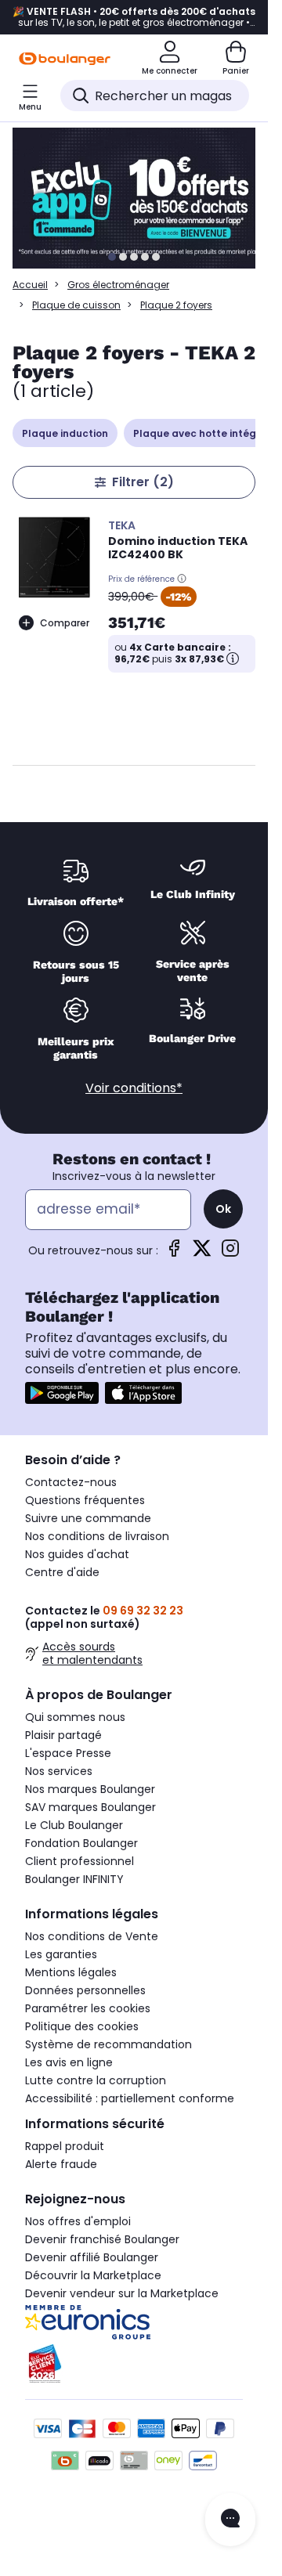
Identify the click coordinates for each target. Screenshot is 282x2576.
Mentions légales (71, 1972)
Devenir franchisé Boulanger (102, 2239)
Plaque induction (65, 433)
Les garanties (61, 1954)
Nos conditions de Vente (92, 1936)
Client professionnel (80, 1861)
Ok (223, 1209)
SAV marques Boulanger (90, 1807)
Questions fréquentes (85, 1500)
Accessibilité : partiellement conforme (130, 2098)
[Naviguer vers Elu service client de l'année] (134, 2364)
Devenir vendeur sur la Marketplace (122, 2293)
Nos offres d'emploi (78, 2221)
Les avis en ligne (69, 2062)
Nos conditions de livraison (97, 1536)
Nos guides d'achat (77, 1554)
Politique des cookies (82, 2026)
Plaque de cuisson (76, 305)
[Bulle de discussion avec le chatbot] (230, 2520)
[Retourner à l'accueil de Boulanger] (65, 59)
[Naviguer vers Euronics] (134, 2322)
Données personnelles (85, 1990)
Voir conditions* (134, 1088)
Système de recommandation (108, 2044)
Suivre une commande (88, 1518)
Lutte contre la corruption (96, 2080)
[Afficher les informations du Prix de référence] (182, 579)
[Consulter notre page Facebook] (174, 1253)
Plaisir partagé (63, 1735)
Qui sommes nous (75, 1717)
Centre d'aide (62, 1572)
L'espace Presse (68, 1753)
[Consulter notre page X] (202, 1253)
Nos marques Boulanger (90, 1789)
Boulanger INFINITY (74, 1879)
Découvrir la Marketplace (93, 2275)
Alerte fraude (61, 2164)
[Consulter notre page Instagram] (230, 1253)
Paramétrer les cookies (88, 2008)
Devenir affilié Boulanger (92, 2257)
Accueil (30, 285)
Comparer (65, 623)
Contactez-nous (71, 1482)
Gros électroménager (118, 285)
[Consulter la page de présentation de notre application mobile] (62, 1393)
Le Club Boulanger (74, 1825)
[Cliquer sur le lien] (141, 198)
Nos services (59, 1771)
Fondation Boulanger (81, 1843)
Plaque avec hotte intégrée (203, 433)
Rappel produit (65, 2146)
